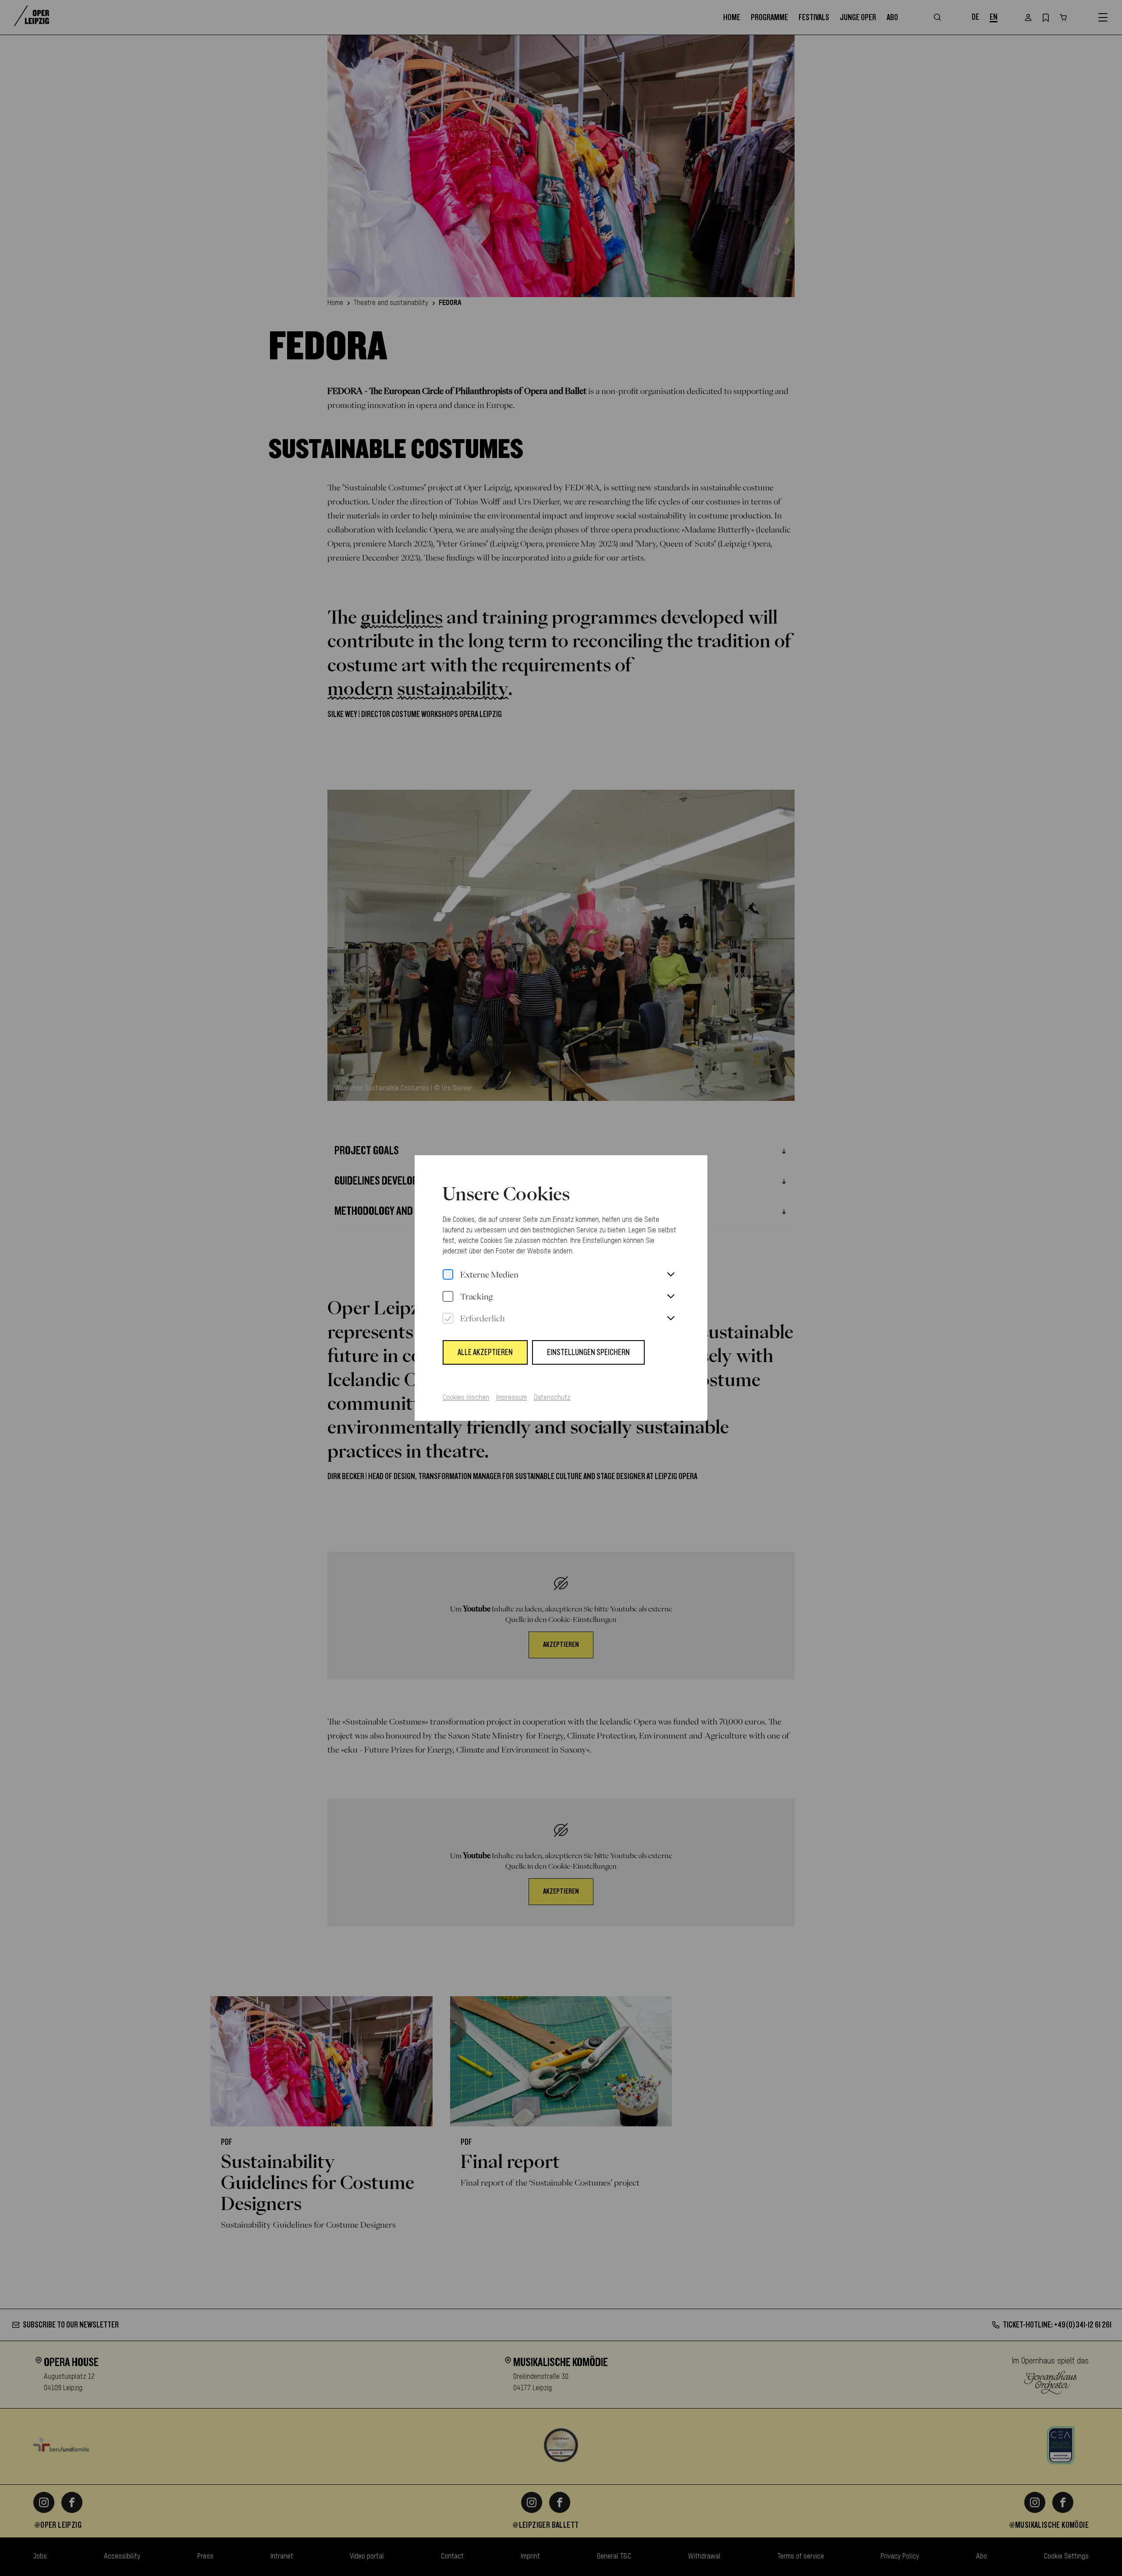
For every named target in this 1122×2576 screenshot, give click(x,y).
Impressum (511, 1398)
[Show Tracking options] (671, 1297)
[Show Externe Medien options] (671, 1275)
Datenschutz (552, 1398)
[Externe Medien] (448, 1275)
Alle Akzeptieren (485, 1352)
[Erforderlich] (448, 1319)
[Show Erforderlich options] (671, 1319)
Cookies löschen (466, 1398)
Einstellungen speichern (588, 1352)
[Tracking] (448, 1297)
